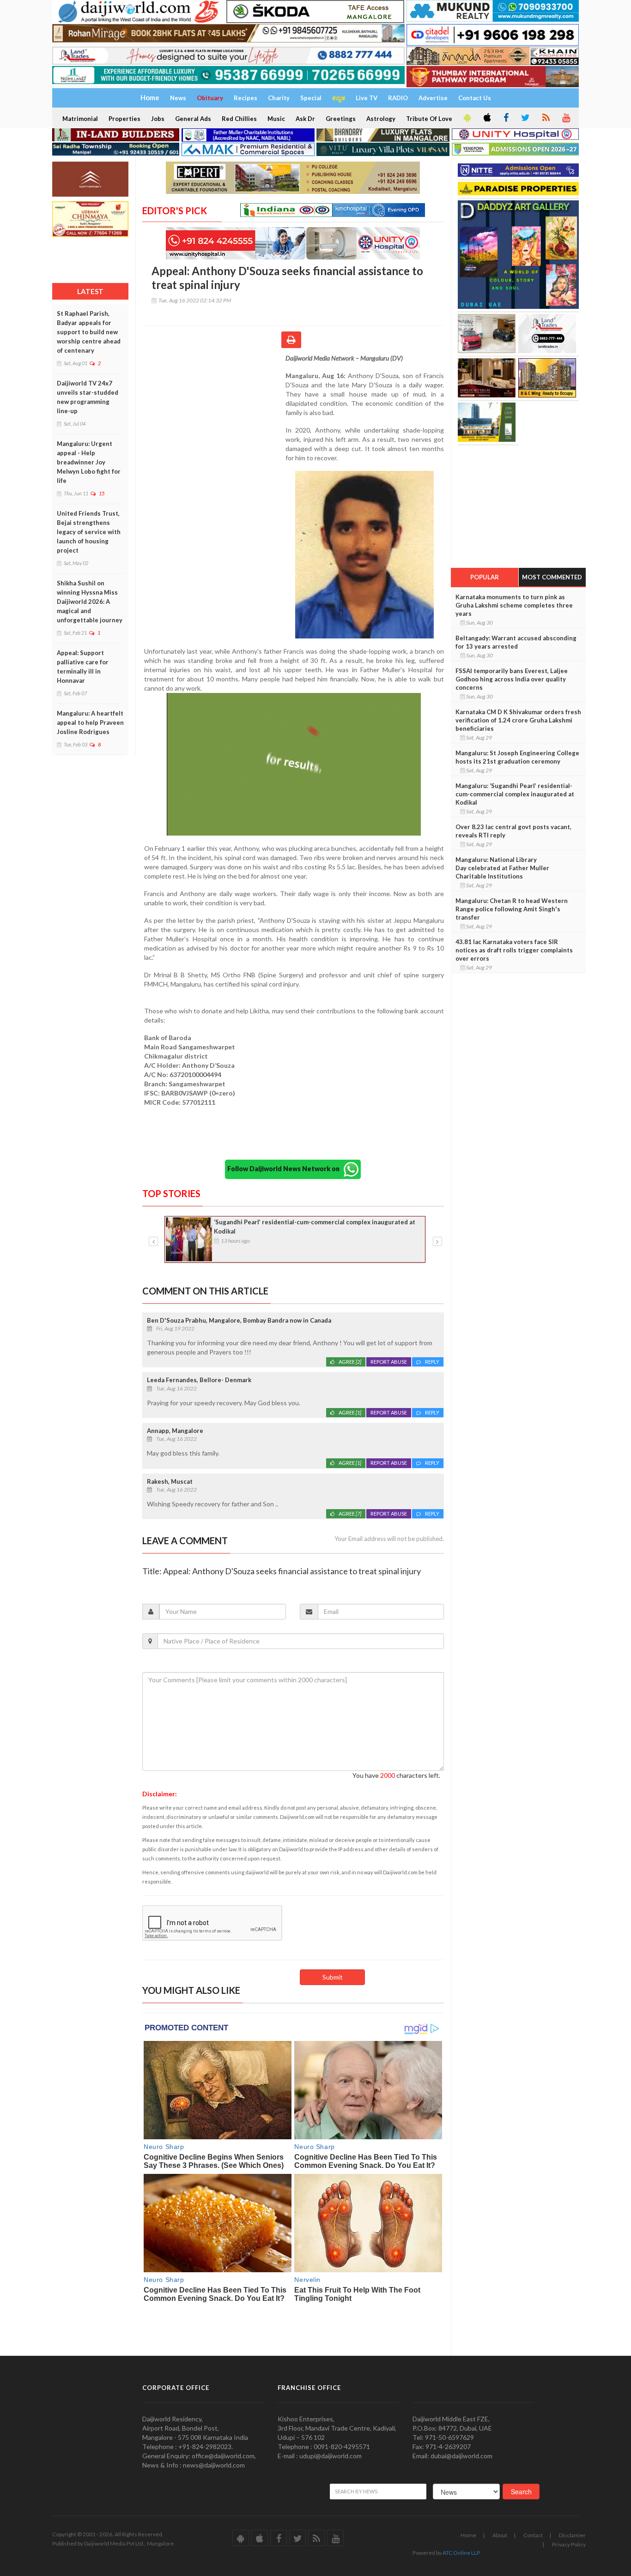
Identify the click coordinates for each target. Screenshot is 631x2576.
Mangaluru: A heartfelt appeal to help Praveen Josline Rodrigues (90, 722)
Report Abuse (389, 1362)
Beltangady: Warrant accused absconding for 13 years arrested (516, 642)
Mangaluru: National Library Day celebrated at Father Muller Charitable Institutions (502, 868)
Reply (432, 1362)
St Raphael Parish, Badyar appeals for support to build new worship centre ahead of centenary (89, 332)
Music (276, 119)
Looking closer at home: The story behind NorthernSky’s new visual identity (302, 1227)
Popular (485, 577)
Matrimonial (80, 119)
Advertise (433, 98)
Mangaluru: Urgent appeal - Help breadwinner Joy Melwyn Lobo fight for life (89, 462)
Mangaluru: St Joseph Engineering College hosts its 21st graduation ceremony (517, 757)
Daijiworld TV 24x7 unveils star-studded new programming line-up (88, 397)
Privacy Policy (569, 2544)
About (500, 2535)
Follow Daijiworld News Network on (285, 1169)
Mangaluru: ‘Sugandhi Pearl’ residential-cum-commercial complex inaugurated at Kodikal (515, 794)
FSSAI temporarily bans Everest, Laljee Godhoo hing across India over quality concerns (512, 679)
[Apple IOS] (486, 118)
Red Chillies (239, 119)
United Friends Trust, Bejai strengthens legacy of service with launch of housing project (89, 532)
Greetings (341, 119)
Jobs (158, 119)
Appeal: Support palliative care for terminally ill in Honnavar (83, 667)
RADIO (398, 98)
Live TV (367, 98)
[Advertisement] (214, 414)
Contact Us (475, 98)
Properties (124, 119)
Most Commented (552, 577)
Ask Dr (305, 119)
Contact (533, 2535)
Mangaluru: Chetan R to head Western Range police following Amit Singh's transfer (512, 909)
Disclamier (572, 2535)
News (178, 98)
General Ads (193, 119)
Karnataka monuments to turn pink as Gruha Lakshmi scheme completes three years (514, 605)
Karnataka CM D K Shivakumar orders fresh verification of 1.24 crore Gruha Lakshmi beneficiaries (518, 720)
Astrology (381, 119)
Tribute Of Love (429, 119)
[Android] (467, 118)
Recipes (246, 98)
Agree (350, 1362)
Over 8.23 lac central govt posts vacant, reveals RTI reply (513, 831)
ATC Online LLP (461, 2553)
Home (468, 2535)
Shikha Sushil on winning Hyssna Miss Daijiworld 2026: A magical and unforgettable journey (90, 602)
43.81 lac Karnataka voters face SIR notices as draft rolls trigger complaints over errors (514, 950)
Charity (279, 98)
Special (311, 98)
